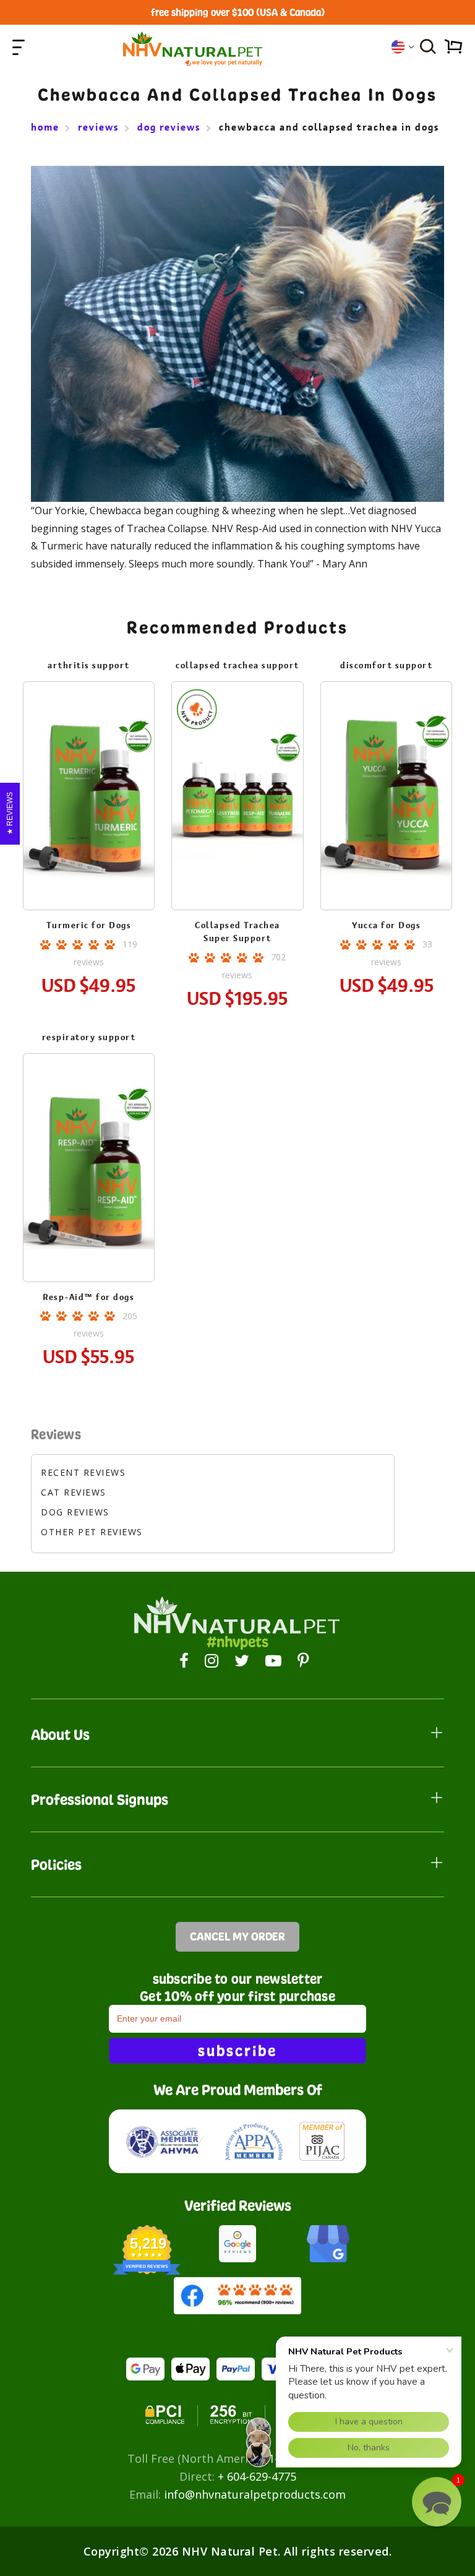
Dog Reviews (75, 1512)
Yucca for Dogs (386, 925)
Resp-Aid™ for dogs (88, 1297)
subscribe (237, 2051)
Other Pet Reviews (92, 1532)
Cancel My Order (237, 1936)
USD (402, 47)
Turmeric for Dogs (89, 925)
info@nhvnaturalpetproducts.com (255, 2494)
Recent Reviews (83, 1472)
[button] (437, 2502)
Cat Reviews (74, 1492)
